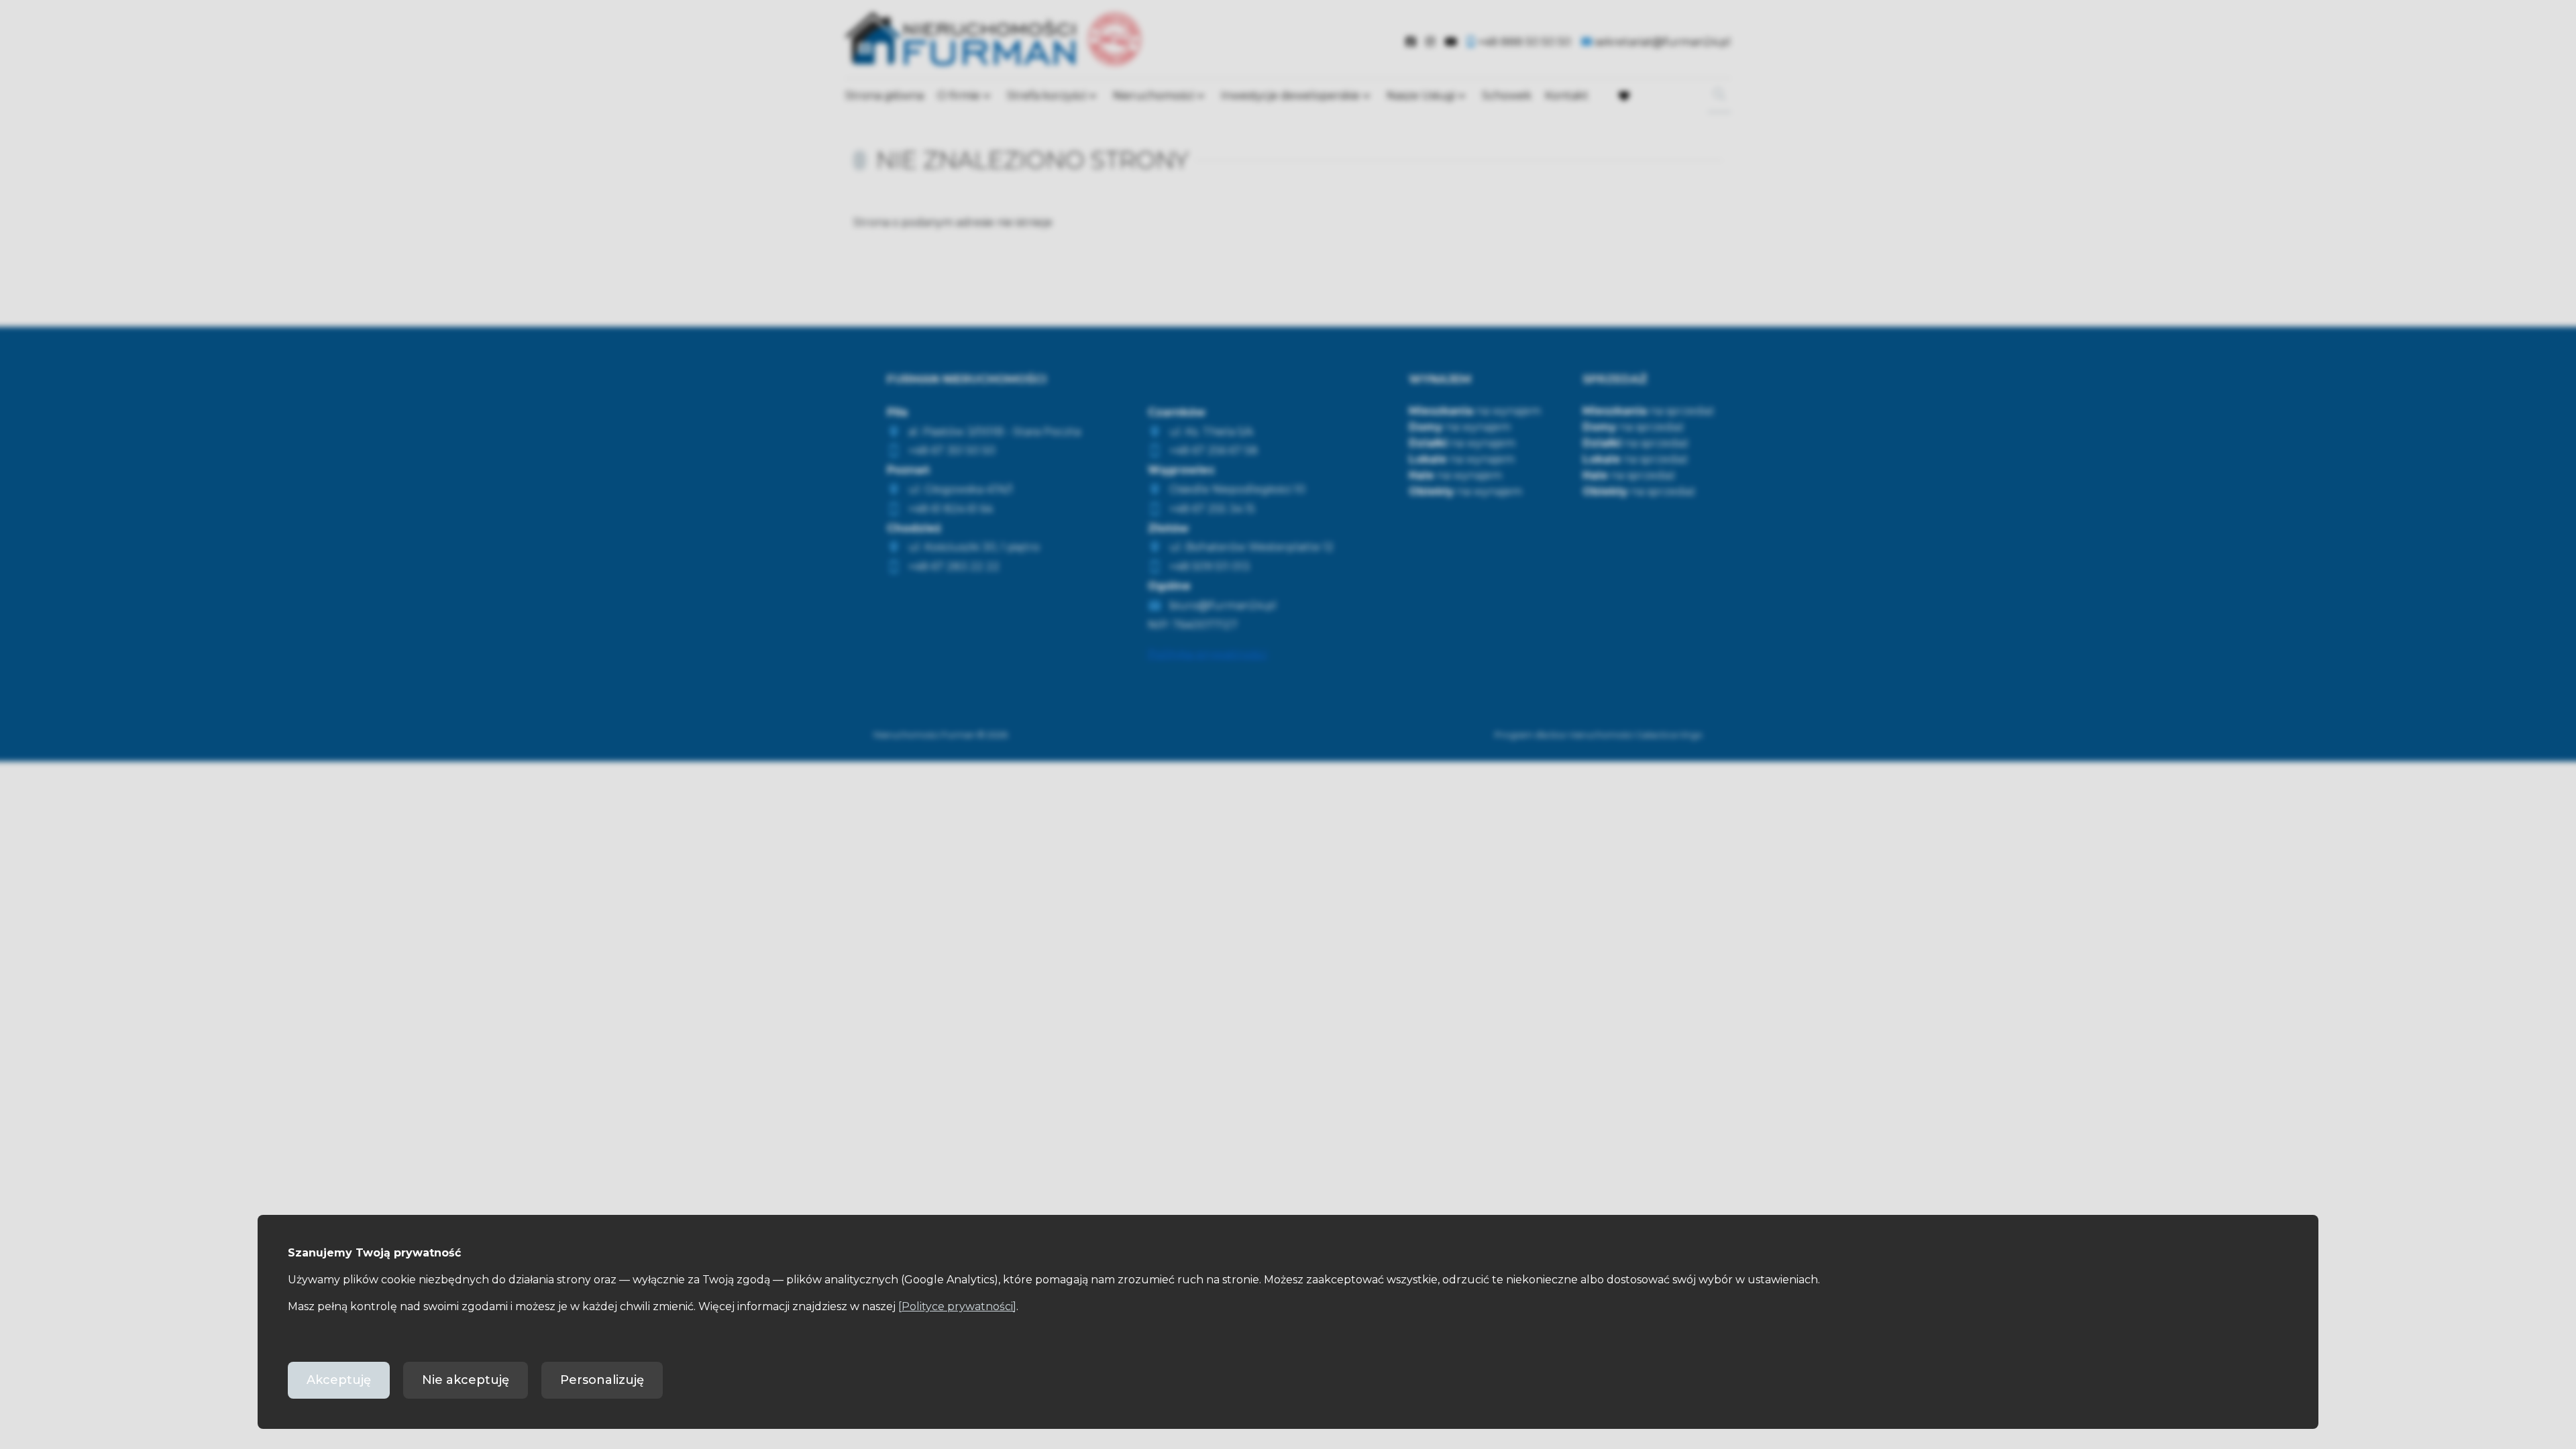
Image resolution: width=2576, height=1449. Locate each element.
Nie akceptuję (466, 1380)
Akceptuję (339, 1380)
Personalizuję (602, 1380)
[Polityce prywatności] (957, 1306)
